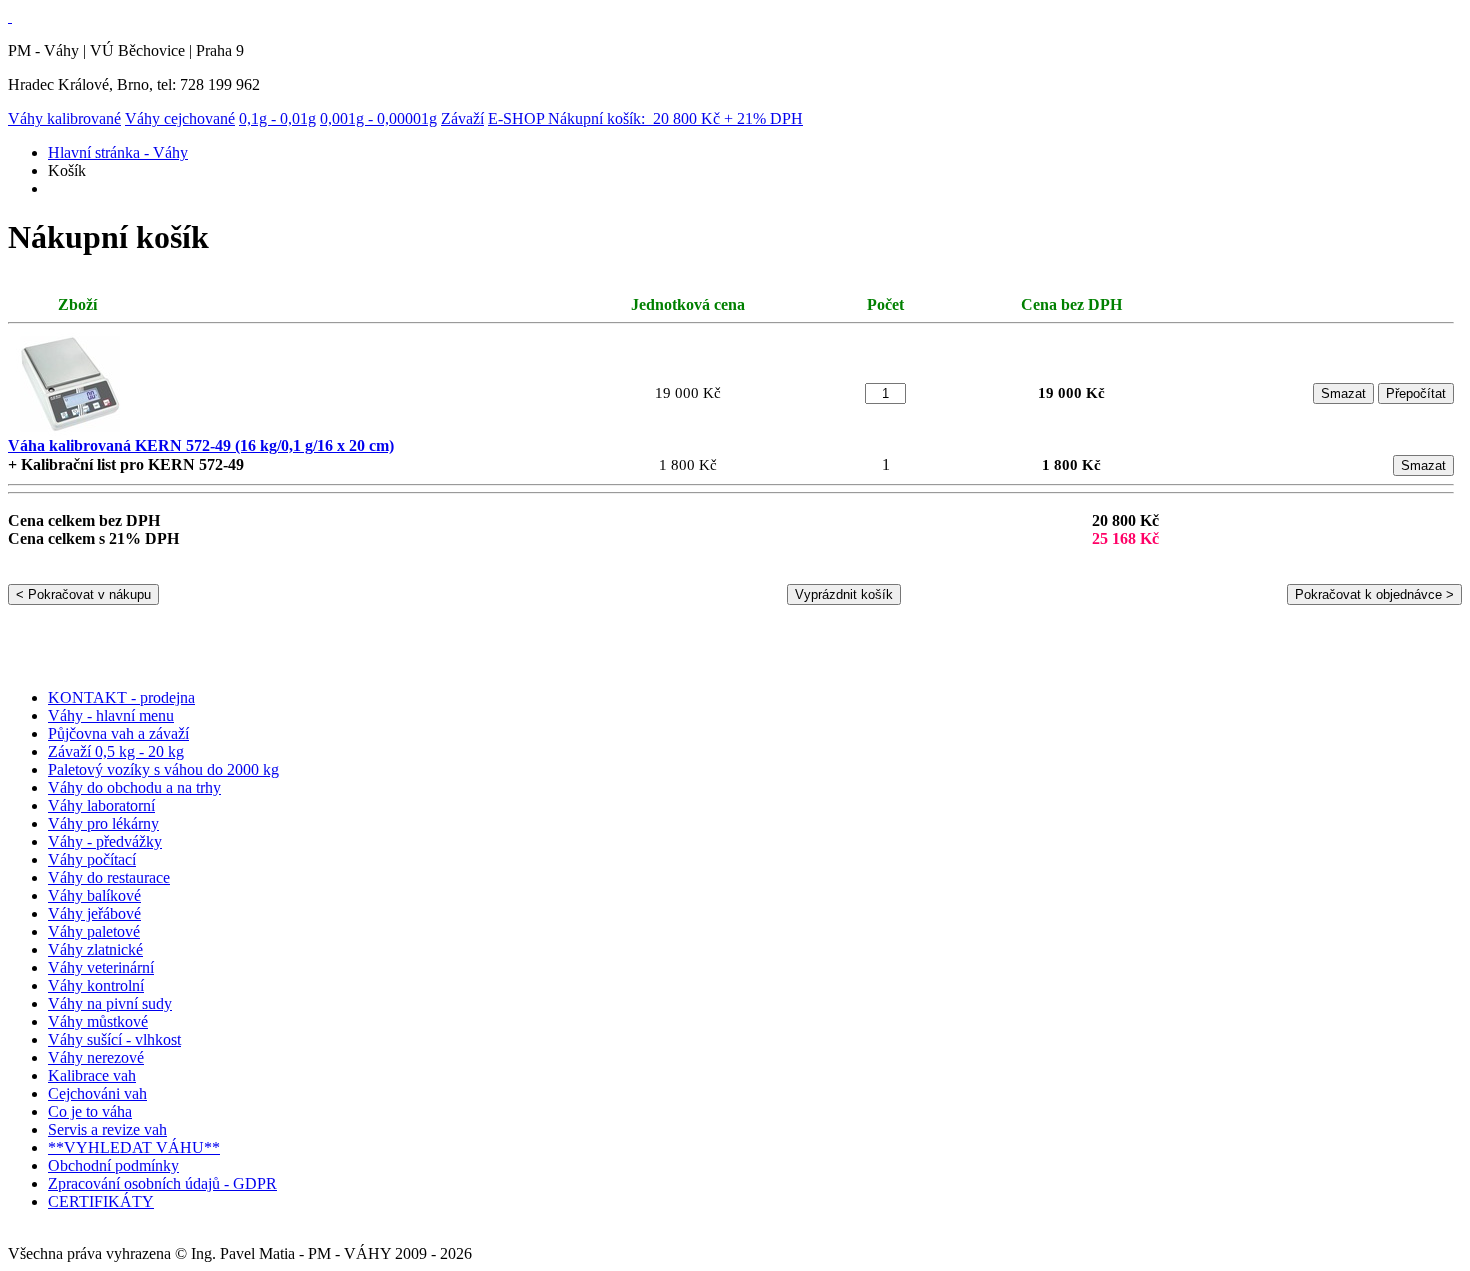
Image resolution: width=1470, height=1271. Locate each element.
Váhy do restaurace (109, 877)
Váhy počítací (92, 859)
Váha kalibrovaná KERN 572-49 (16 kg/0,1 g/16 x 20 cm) (201, 445)
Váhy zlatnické (95, 949)
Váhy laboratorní (101, 805)
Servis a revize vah (107, 1129)
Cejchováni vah (97, 1093)
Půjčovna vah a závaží (118, 733)
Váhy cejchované (180, 118)
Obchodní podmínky (113, 1165)
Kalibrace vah (92, 1075)
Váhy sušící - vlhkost (114, 1039)
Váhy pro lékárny (103, 823)
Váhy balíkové (94, 895)
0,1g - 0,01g (277, 118)
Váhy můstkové (98, 1021)
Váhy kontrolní (96, 985)
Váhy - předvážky (105, 841)
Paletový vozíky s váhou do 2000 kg (163, 769)
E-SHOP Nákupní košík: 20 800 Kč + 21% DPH (645, 118)
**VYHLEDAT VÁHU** (134, 1147)
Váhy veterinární (101, 967)
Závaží (462, 118)
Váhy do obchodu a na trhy (134, 787)
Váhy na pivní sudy (110, 1003)
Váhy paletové (94, 931)
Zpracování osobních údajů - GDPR (162, 1183)
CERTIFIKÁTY (101, 1201)
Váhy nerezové (96, 1057)
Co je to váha (90, 1111)
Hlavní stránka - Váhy (118, 152)
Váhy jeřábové (94, 913)
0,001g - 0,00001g (378, 118)
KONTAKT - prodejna (121, 697)
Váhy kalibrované (64, 118)
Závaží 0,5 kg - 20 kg (116, 751)
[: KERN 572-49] (70, 431)
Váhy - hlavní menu (111, 715)
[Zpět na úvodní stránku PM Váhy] (10, 16)
